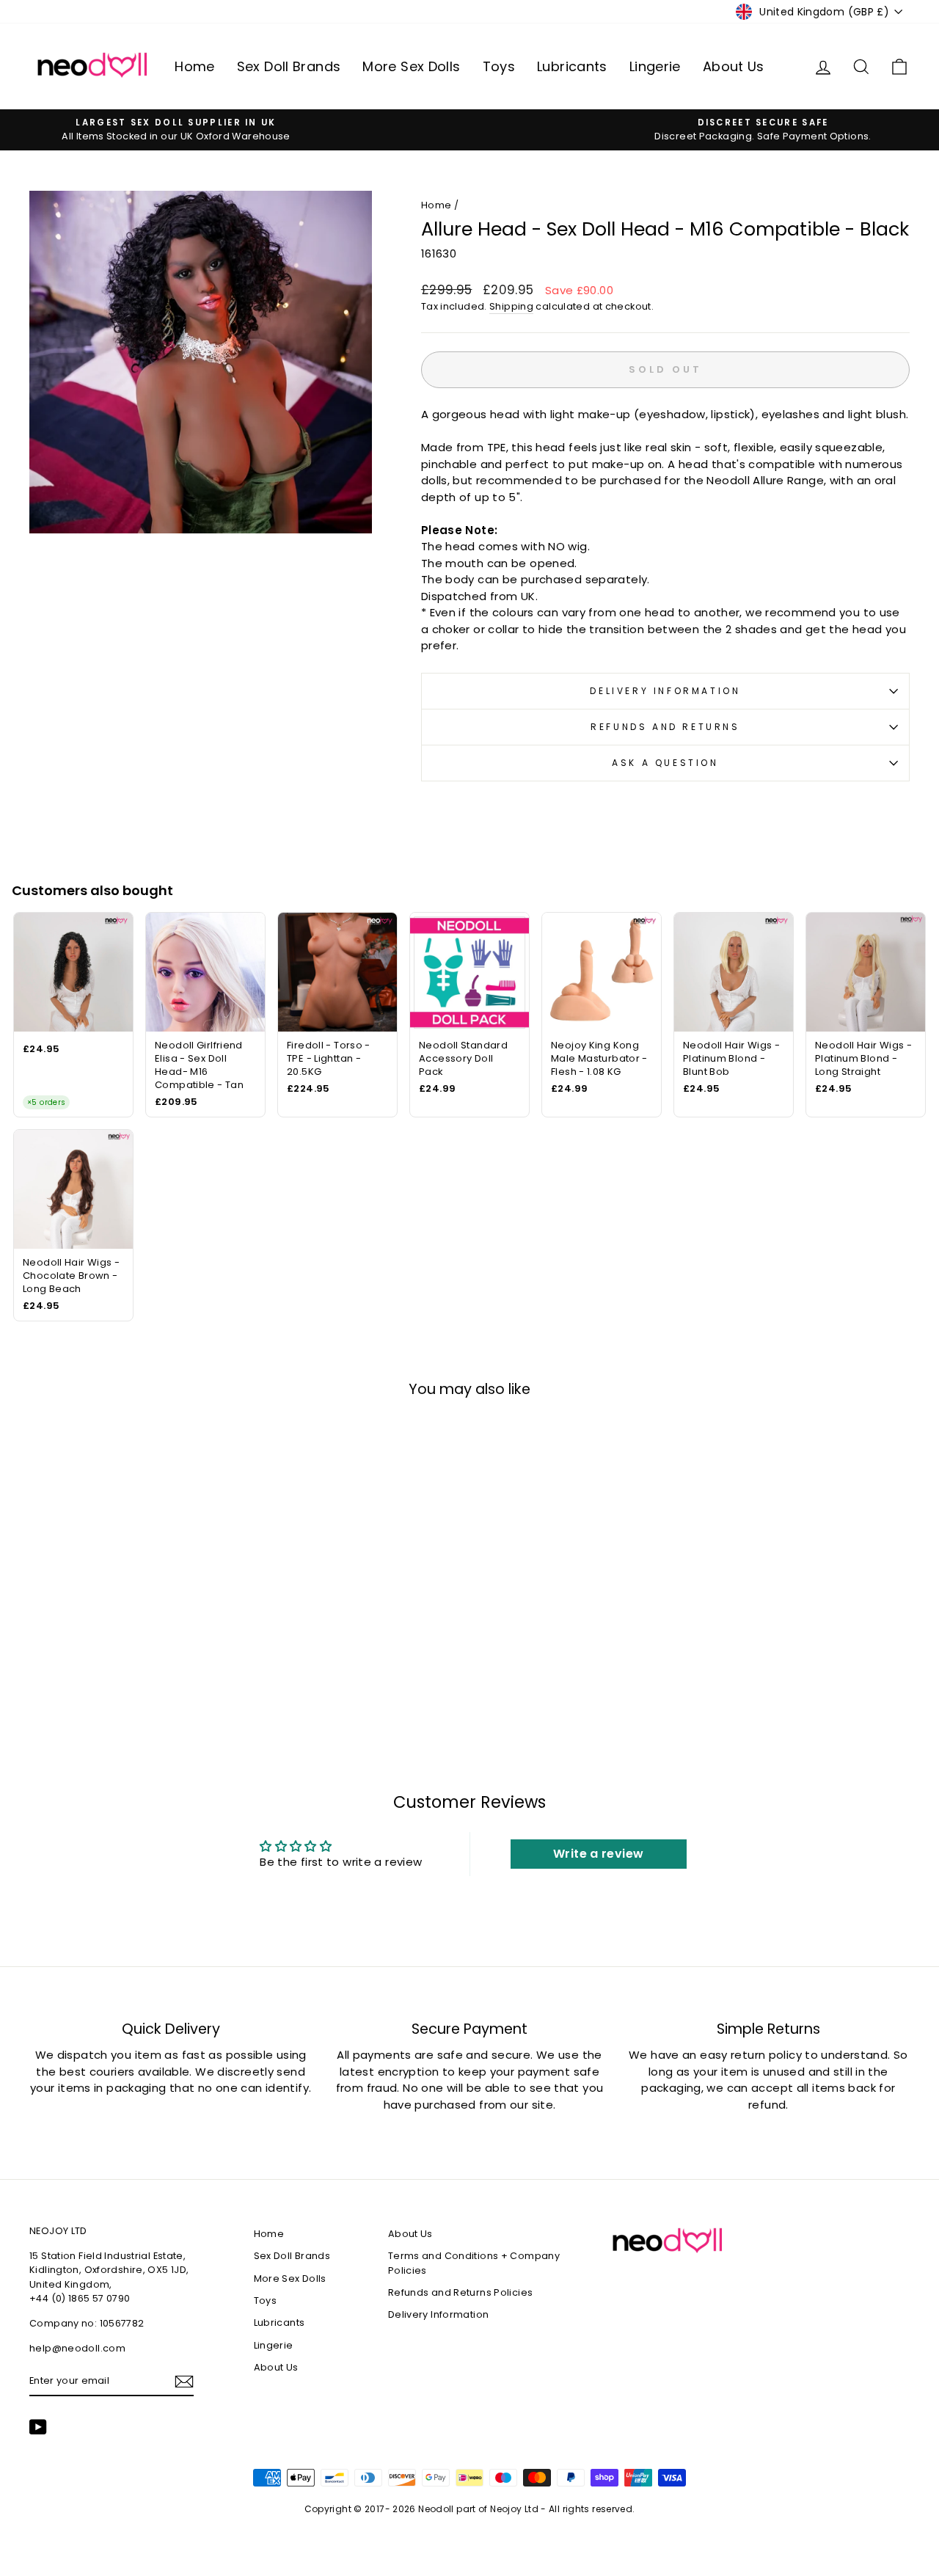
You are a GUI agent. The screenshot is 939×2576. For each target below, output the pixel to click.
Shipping (511, 306)
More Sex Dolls (411, 66)
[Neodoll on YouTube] (38, 2427)
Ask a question (665, 763)
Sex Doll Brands (289, 66)
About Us (734, 66)
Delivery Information (665, 691)
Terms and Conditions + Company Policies (474, 2263)
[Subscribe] (184, 2382)
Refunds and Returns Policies (461, 2292)
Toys (499, 66)
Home (195, 66)
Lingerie (655, 66)
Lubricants (572, 66)
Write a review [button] (598, 1854)
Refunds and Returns (665, 727)
